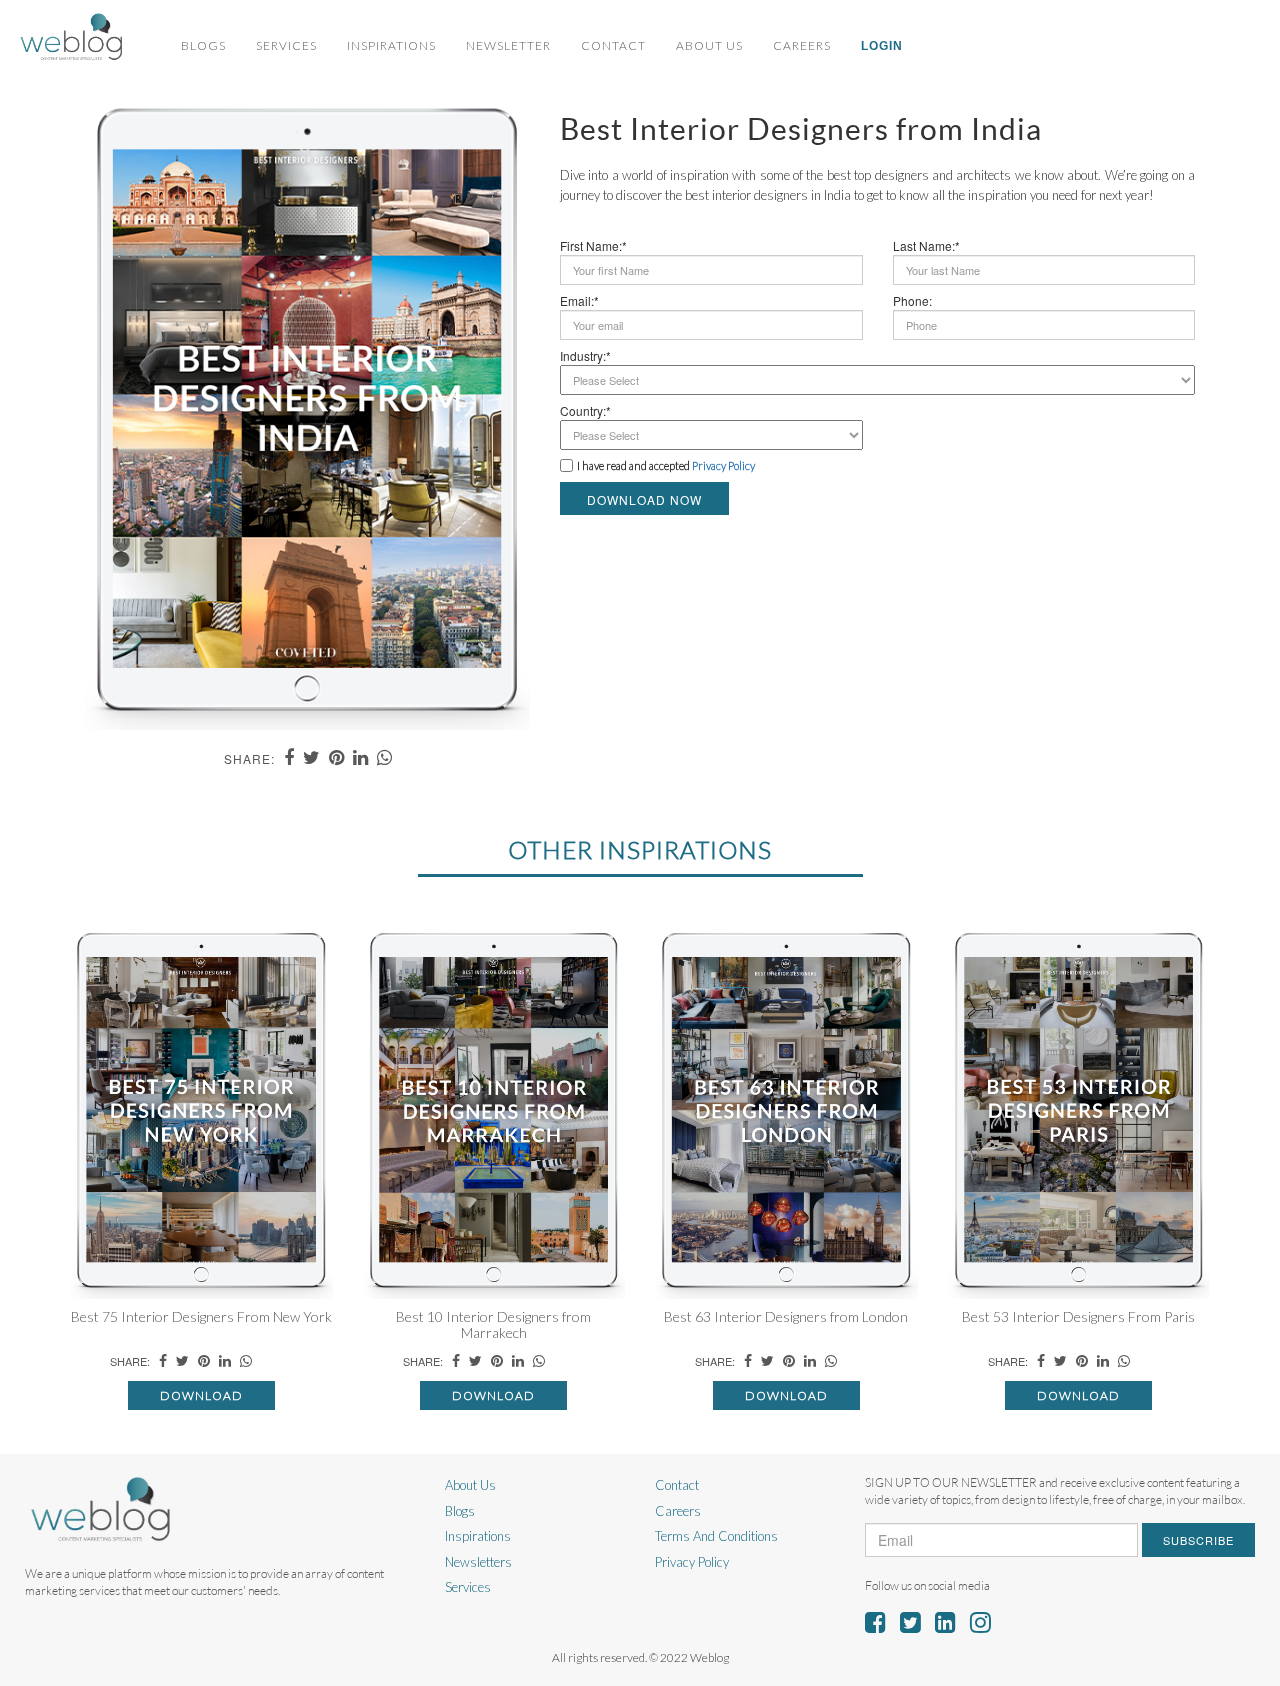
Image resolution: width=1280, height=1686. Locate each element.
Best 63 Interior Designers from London (786, 1316)
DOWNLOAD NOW (644, 499)
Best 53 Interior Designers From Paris (1078, 1316)
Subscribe (1198, 1540)
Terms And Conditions (716, 1536)
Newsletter (508, 45)
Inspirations (391, 45)
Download (201, 1395)
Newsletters (478, 1562)
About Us (709, 45)
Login (882, 46)
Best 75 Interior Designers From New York (201, 1316)
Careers (802, 45)
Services (286, 45)
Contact (613, 45)
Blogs (203, 45)
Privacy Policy (692, 1562)
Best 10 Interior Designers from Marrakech (493, 1324)
